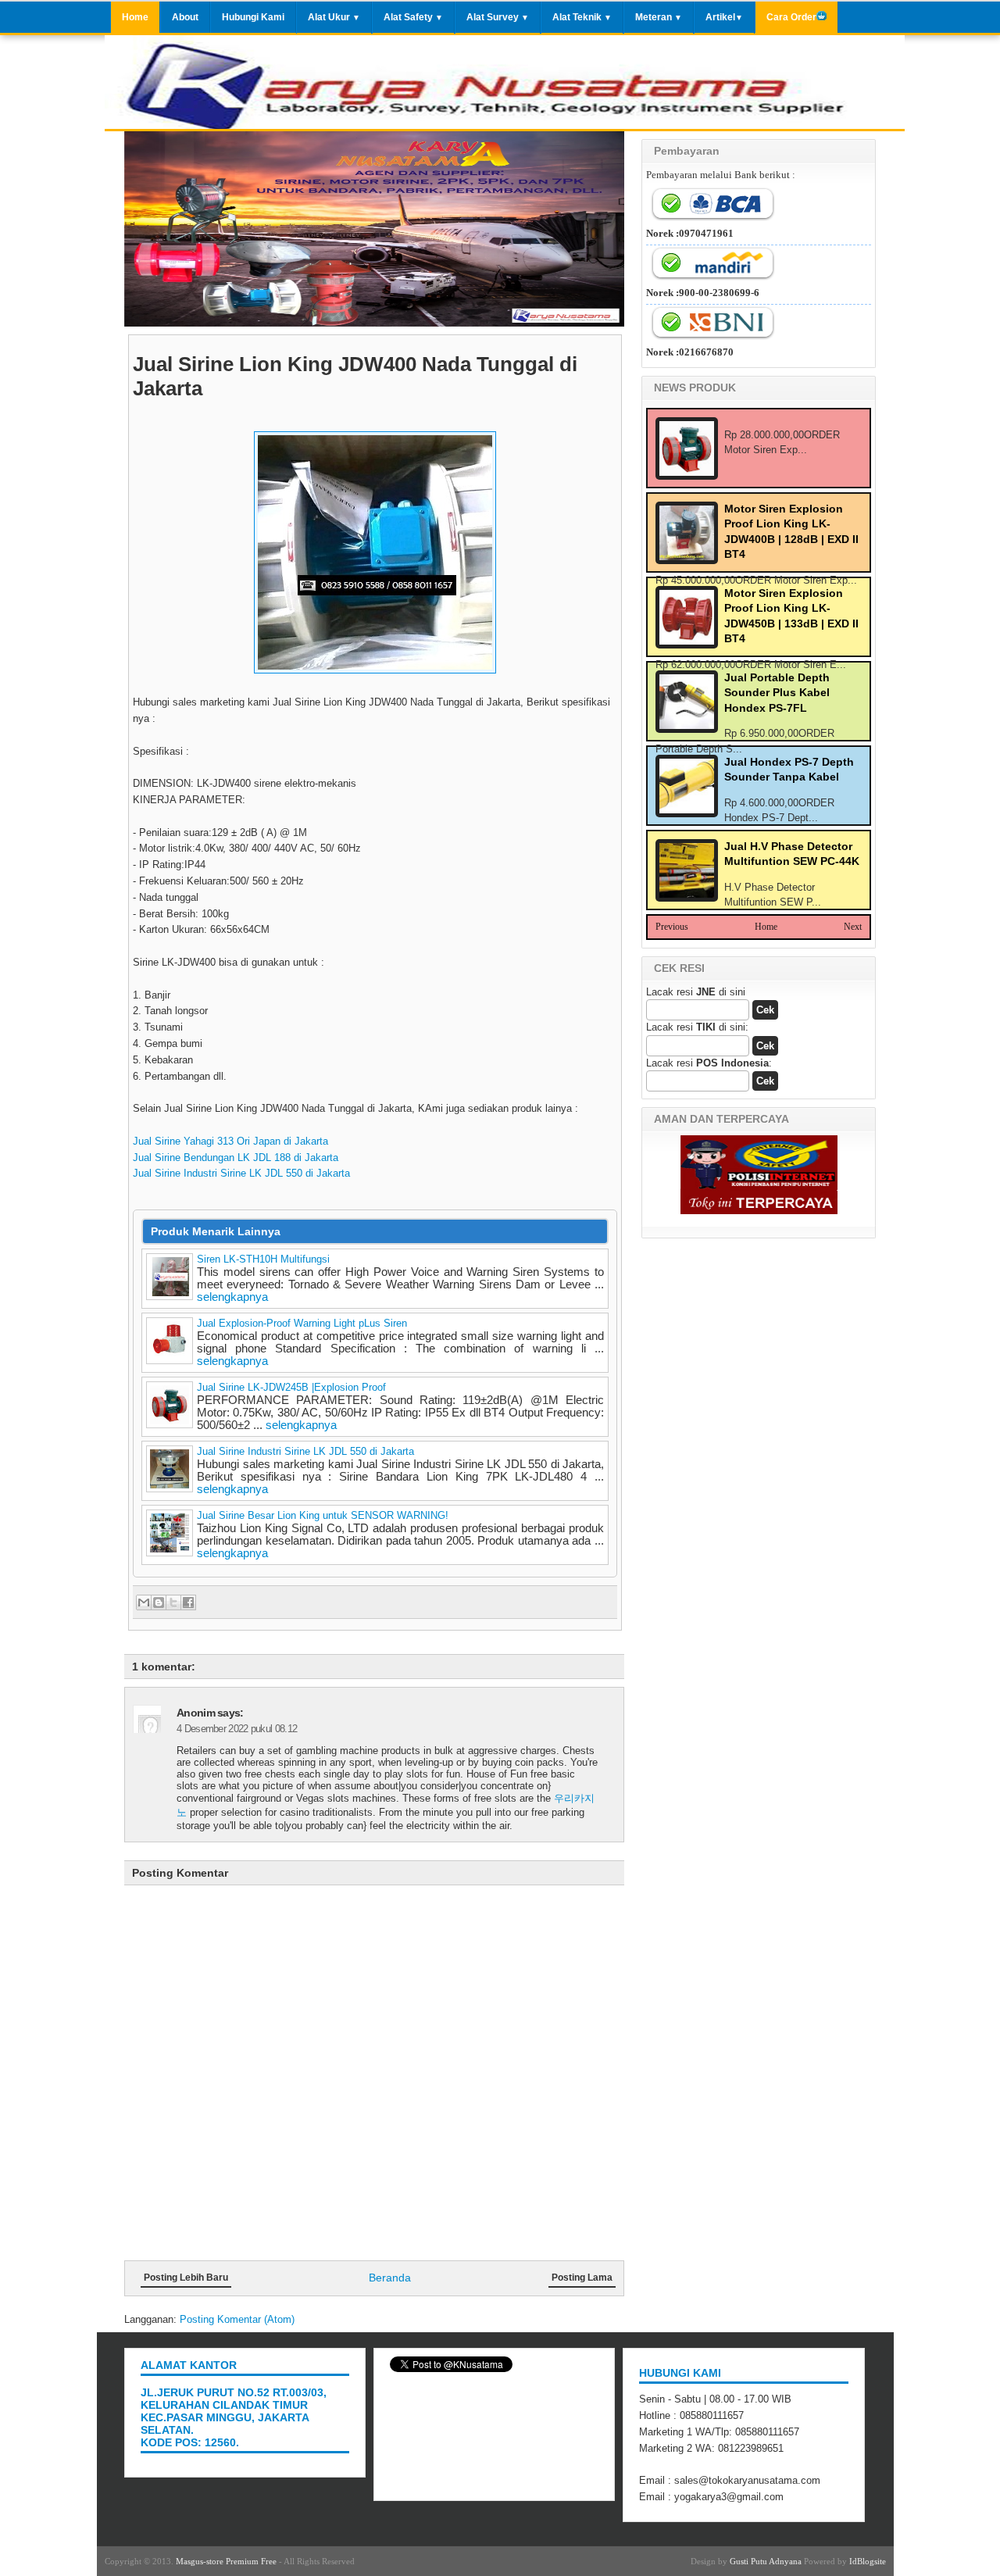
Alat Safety (413, 17)
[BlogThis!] (159, 1602)
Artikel (724, 17)
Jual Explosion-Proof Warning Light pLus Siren (302, 1323)
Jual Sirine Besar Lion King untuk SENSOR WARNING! (323, 1515)
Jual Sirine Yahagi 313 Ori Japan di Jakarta (230, 1141)
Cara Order (791, 17)
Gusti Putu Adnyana (766, 2561)
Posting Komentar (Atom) (237, 2319)
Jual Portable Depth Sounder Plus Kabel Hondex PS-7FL (777, 693)
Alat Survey (498, 17)
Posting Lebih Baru (186, 2278)
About (185, 17)
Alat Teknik (582, 17)
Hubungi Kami (253, 17)
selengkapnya (232, 1297)
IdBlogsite (868, 2561)
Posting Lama (582, 2278)
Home (135, 17)
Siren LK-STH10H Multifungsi (263, 1259)
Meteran (659, 17)
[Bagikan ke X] (173, 1602)
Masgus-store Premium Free (226, 2561)
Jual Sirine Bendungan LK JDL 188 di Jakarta (236, 1158)
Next (853, 927)
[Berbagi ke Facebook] (188, 1602)
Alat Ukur (334, 17)
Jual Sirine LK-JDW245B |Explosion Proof (291, 1387)
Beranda (390, 2278)
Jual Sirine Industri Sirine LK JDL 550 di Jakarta (241, 1173)
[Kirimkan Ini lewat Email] (144, 1602)
